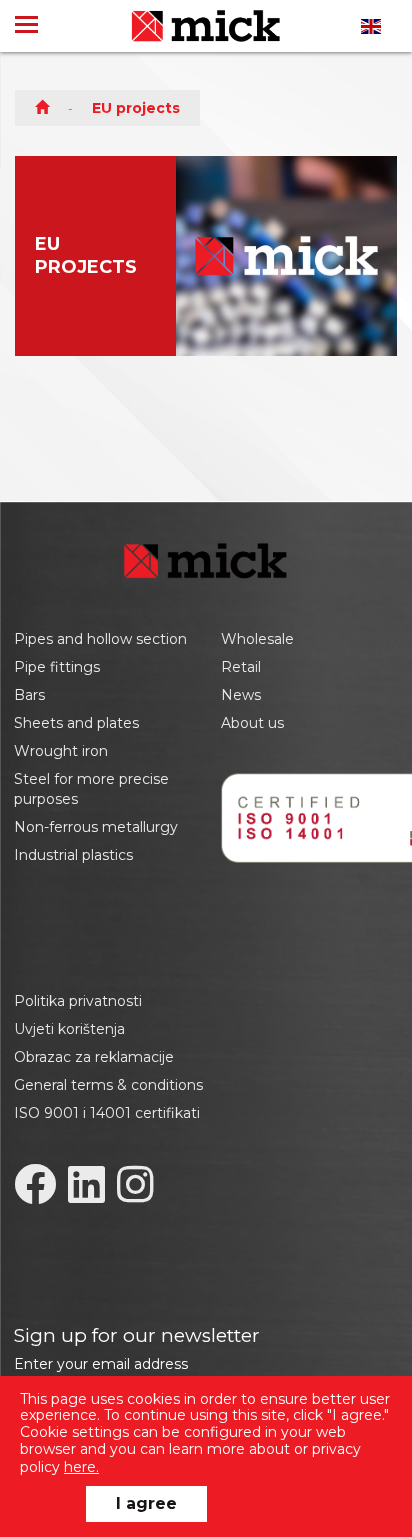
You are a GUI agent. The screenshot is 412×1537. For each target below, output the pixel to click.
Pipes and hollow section (100, 639)
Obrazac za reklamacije (94, 1057)
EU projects (136, 108)
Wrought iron (61, 751)
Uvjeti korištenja (69, 1029)
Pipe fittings (57, 667)
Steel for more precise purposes (91, 789)
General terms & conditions (108, 1085)
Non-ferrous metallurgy (96, 827)
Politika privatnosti (78, 1001)
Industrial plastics (73, 855)
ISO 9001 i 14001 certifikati (107, 1113)
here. (81, 1467)
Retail (241, 667)
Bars (29, 695)
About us (252, 723)
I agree (146, 1503)
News (241, 695)
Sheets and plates (76, 723)
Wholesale (257, 639)
